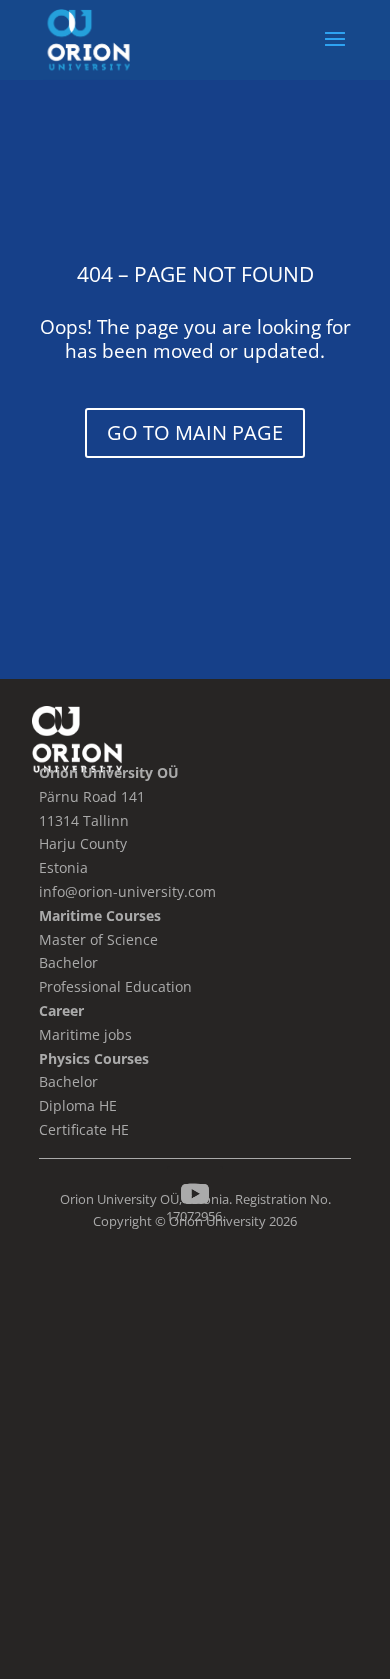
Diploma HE (78, 1105)
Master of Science (98, 939)
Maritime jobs (85, 1034)
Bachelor (68, 1081)
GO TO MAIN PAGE (195, 432)
